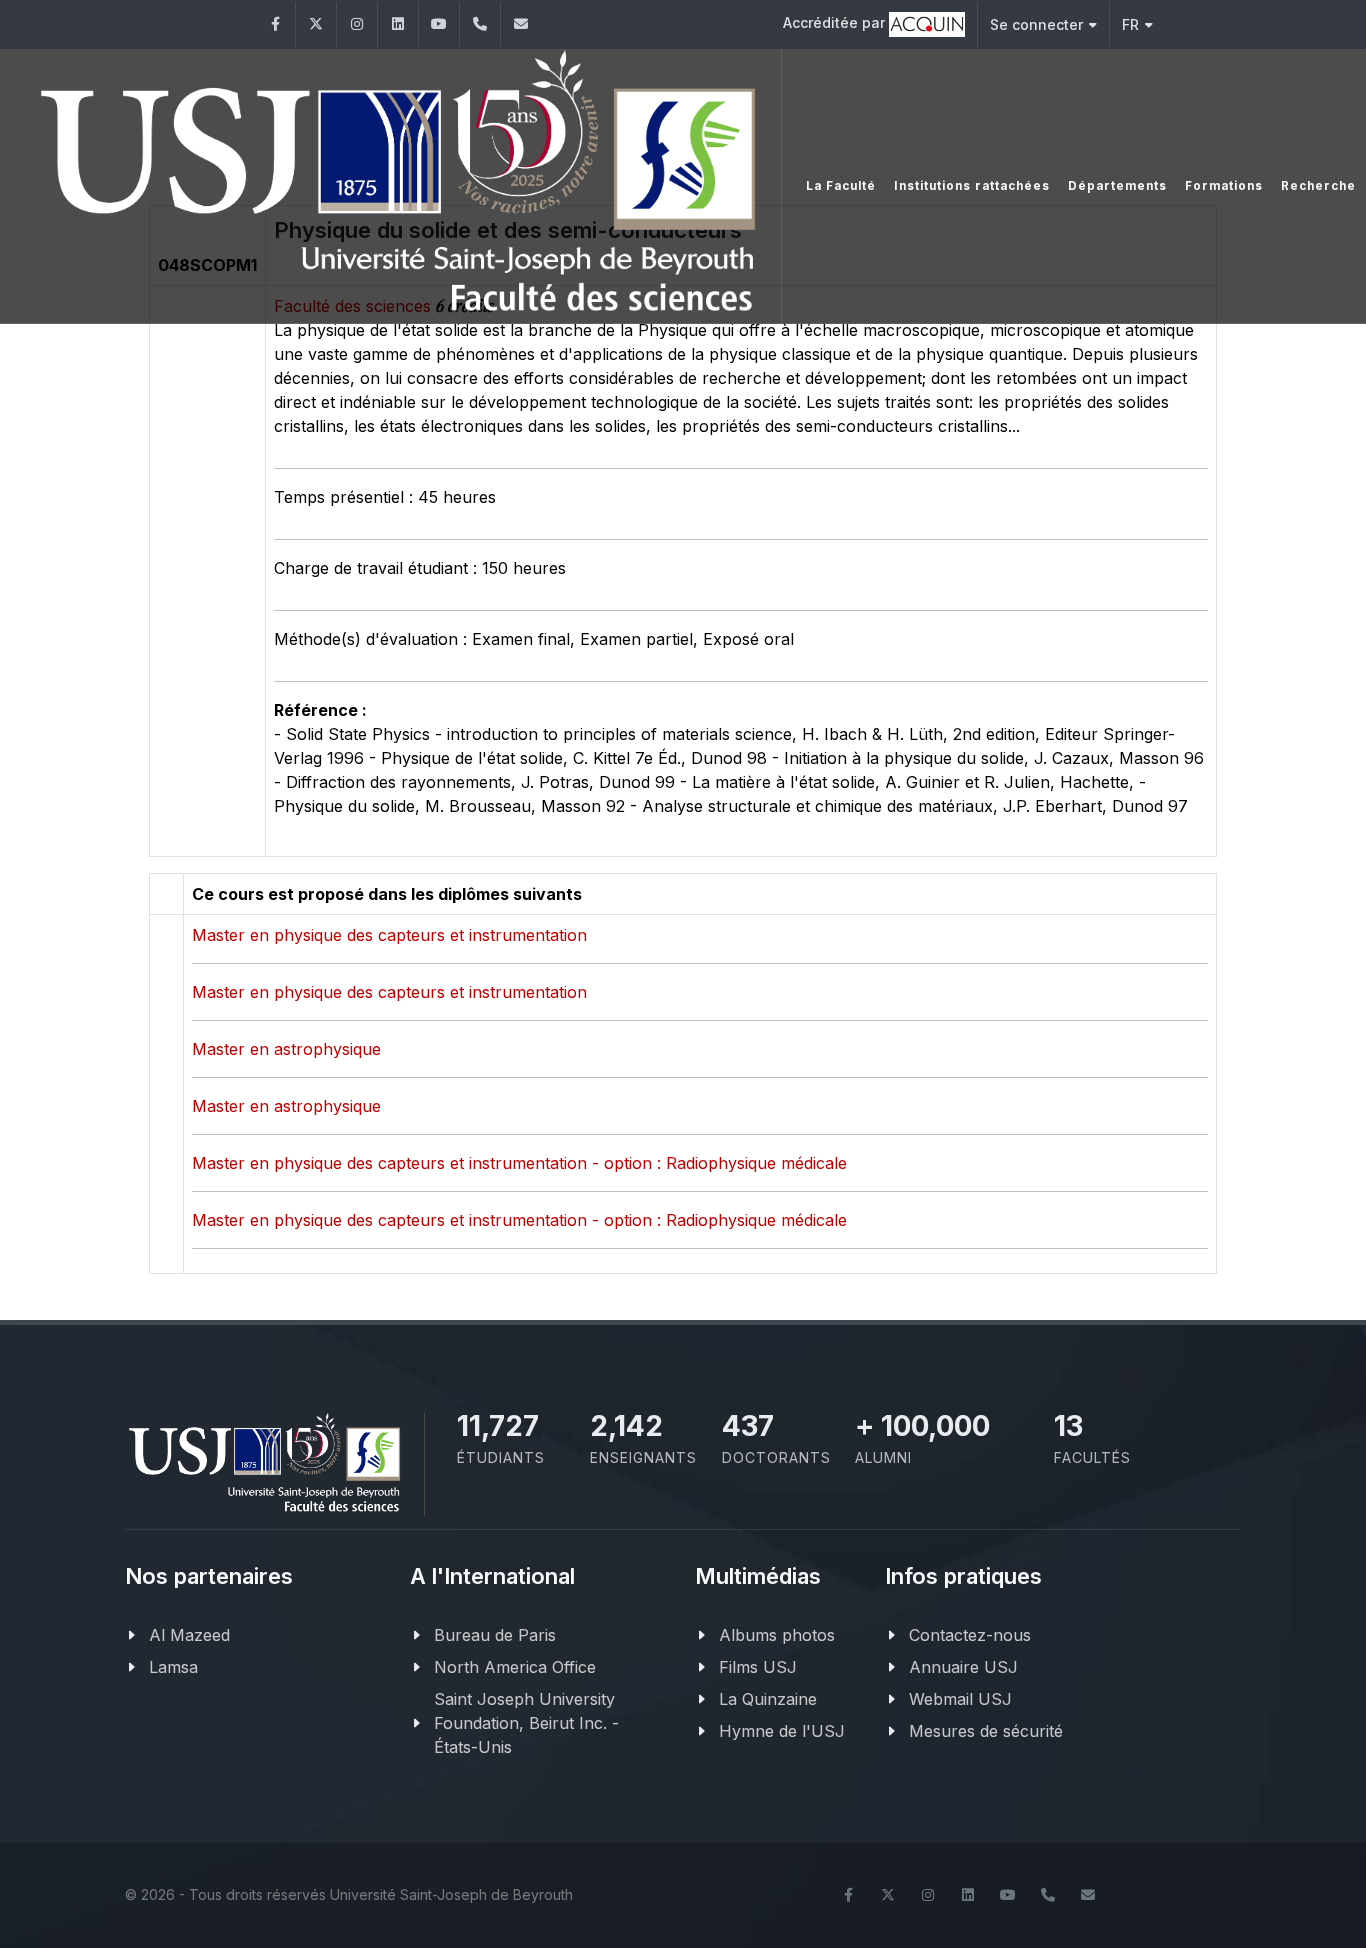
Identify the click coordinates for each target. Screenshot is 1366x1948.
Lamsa (173, 1667)
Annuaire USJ (963, 1667)
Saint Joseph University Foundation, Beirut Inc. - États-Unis (526, 1723)
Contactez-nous (970, 1635)
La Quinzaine (768, 1699)
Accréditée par (836, 22)
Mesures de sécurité (986, 1731)
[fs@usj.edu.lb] (521, 24)
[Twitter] (316, 24)
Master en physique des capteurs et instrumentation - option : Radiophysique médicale (519, 1163)
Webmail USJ (960, 1699)
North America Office (515, 1667)
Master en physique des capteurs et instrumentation (389, 935)
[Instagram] (357, 24)
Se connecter (1036, 24)
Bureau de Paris (495, 1635)
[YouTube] (439, 24)
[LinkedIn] (398, 24)
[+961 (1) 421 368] (480, 24)
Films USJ (758, 1667)
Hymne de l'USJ (782, 1731)
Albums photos (777, 1635)
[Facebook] (275, 24)
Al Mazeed (189, 1635)
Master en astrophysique (286, 1049)
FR (1130, 24)
